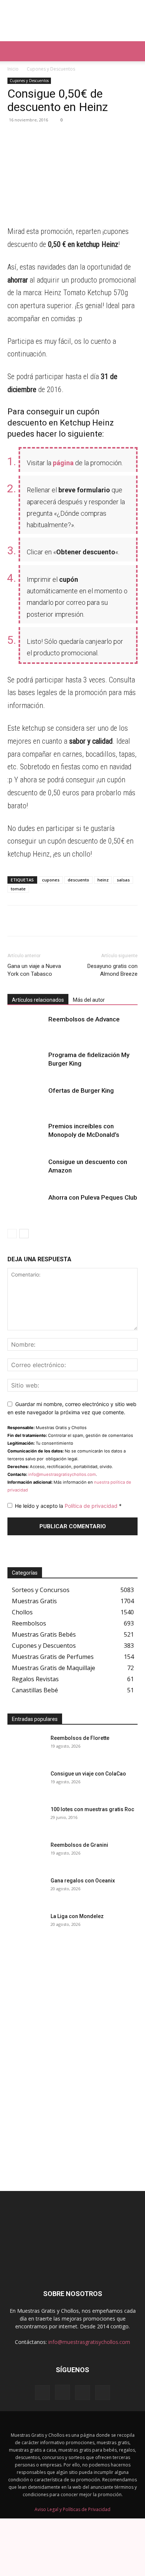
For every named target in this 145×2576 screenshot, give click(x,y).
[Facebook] (49, 137)
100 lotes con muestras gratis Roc (92, 1809)
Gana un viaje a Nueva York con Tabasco (34, 970)
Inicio (13, 69)
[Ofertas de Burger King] (26, 1099)
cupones (51, 880)
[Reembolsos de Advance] (26, 1028)
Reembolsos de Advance (84, 1019)
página (63, 463)
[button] (13, 51)
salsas (123, 880)
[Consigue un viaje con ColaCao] (26, 1783)
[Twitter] (66, 137)
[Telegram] (32, 137)
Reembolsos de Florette (80, 1738)
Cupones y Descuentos (51, 69)
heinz (103, 880)
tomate (18, 889)
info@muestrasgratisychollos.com (62, 1474)
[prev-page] (12, 1234)
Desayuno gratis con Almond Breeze (112, 970)
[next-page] (24, 1234)
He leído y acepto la (68, 1506)
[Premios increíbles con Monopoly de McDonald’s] (26, 1135)
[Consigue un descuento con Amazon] (26, 1170)
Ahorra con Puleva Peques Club (93, 1197)
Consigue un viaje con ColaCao (88, 1774)
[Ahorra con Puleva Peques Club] (26, 1206)
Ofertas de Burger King (81, 1090)
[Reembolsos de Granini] (26, 1854)
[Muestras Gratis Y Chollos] (72, 21)
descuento (78, 880)
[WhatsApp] (15, 137)
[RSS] (83, 2393)
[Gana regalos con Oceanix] (26, 1890)
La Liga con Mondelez (77, 1916)
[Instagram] (62, 2392)
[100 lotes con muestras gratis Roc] (26, 1819)
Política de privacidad (92, 1506)
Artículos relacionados (38, 1000)
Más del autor (89, 1000)
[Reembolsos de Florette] (26, 1747)
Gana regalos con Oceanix (83, 1881)
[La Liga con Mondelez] (26, 1926)
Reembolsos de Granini (79, 1845)
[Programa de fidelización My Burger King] (26, 1064)
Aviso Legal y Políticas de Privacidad (72, 2509)
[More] (84, 137)
